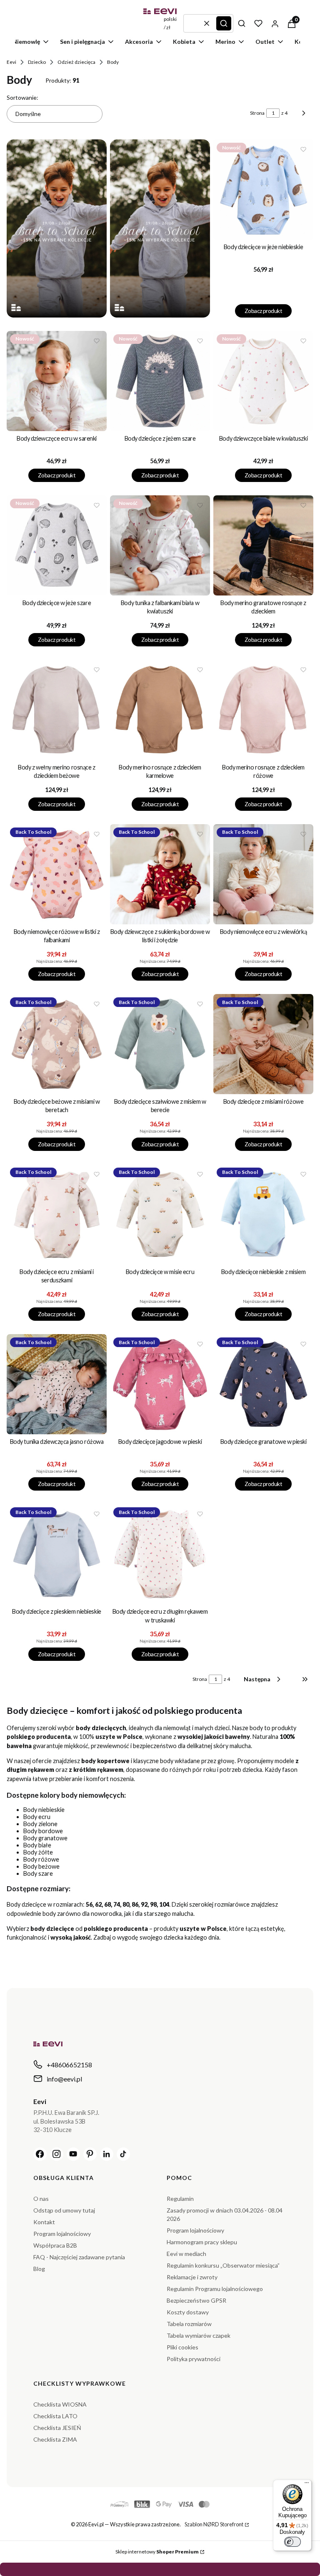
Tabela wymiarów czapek (199, 2335)
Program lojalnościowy (62, 2234)
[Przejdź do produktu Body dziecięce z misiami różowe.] (263, 1044)
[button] (224, 23)
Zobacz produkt (263, 311)
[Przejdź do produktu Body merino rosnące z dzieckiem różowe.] (263, 710)
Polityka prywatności (194, 2359)
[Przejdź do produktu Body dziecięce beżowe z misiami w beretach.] (57, 1044)
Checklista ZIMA (55, 2439)
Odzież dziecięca (76, 62)
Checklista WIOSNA (60, 2404)
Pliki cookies (182, 2347)
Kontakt (44, 2222)
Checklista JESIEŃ (57, 2428)
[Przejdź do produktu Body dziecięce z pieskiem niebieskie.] (57, 1554)
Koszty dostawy (188, 2312)
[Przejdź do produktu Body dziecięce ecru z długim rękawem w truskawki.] (160, 1554)
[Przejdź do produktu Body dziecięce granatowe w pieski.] (263, 1384)
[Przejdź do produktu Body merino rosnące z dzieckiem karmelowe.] (160, 710)
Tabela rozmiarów (189, 2324)
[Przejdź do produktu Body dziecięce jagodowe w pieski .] (160, 1384)
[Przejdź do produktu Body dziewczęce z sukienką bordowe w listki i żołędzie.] (160, 874)
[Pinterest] (90, 2154)
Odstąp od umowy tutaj (64, 2210)
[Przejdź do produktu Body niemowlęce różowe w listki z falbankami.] (57, 874)
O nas (41, 2199)
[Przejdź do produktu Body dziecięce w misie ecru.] (160, 1214)
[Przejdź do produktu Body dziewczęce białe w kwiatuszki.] (263, 381)
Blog (39, 2269)
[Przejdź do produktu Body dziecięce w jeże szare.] (57, 545)
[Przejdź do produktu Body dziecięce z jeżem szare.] (160, 381)
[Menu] (307, 2485)
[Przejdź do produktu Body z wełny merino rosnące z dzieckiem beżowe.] (57, 710)
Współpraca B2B (55, 2245)
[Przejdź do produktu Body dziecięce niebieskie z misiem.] (263, 1214)
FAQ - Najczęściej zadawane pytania (79, 2257)
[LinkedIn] (107, 2154)
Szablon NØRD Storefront (214, 2524)
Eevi (11, 62)
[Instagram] (57, 2154)
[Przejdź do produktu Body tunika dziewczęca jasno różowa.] (57, 1384)
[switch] (292, 2542)
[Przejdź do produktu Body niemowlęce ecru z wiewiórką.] (263, 874)
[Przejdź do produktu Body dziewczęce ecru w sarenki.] (57, 381)
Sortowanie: (22, 97)
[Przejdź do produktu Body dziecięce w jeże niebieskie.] (263, 189)
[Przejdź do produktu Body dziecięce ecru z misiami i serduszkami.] (57, 1214)
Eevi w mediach (186, 2254)
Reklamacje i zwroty (192, 2277)
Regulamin (180, 2199)
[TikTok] (123, 2154)
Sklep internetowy (157, 2552)
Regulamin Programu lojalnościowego (215, 2289)
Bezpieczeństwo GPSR (196, 2300)
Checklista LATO (55, 2416)
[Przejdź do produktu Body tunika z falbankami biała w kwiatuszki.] (160, 545)
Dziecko (37, 62)
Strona (257, 113)
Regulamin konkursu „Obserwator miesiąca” (223, 2265)
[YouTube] (73, 2154)
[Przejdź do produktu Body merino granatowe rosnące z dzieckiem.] (263, 545)
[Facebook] (40, 2154)
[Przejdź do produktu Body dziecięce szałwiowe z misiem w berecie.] (160, 1044)
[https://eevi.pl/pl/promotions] (57, 228)
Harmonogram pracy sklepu (202, 2242)
